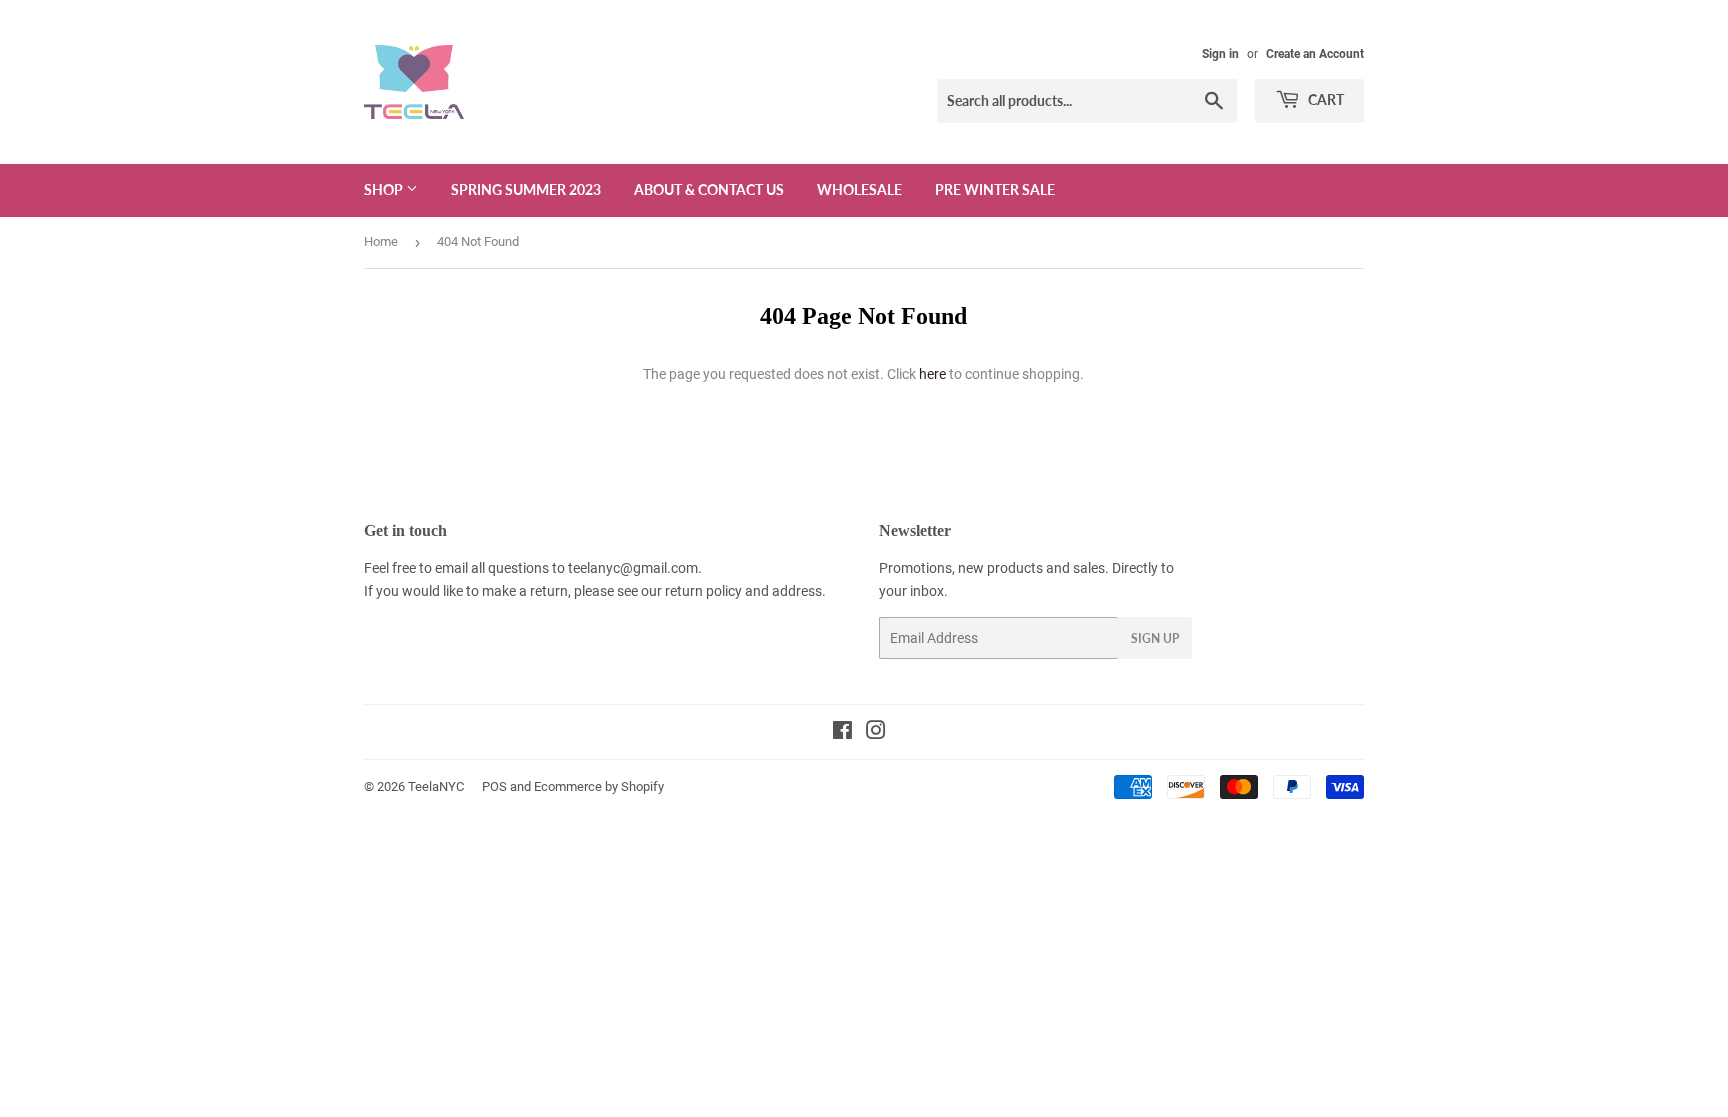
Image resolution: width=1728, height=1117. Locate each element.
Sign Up (1155, 638)
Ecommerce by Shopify (599, 786)
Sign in (1220, 54)
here (932, 374)
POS (494, 786)
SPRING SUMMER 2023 (526, 189)
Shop (385, 189)
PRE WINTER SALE (995, 189)
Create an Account (1315, 54)
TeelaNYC (436, 786)
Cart (1324, 99)
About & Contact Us (709, 189)
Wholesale (859, 189)
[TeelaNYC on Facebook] (842, 733)
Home (381, 241)
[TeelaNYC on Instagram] (876, 733)
